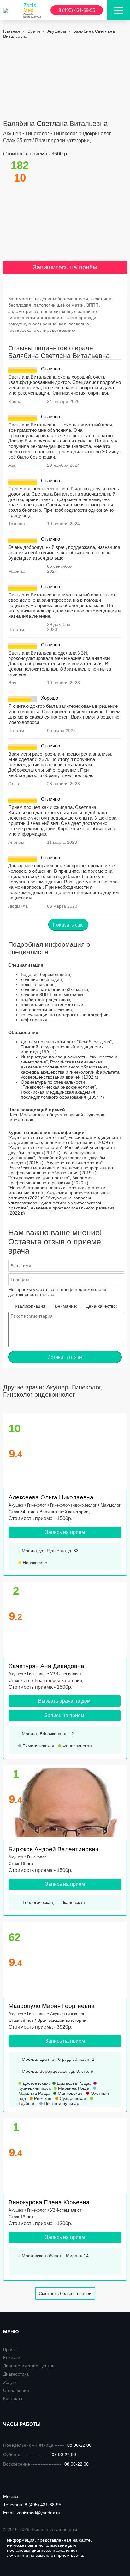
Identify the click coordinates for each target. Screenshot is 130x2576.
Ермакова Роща (73, 2083)
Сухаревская (72, 2098)
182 (20, 165)
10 (15, 1428)
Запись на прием (65, 1532)
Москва (11, 2496)
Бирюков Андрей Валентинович (53, 1849)
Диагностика (16, 2374)
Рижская (42, 2098)
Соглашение (16, 2390)
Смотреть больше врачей (65, 2293)
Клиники (12, 2358)
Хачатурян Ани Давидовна (46, 1666)
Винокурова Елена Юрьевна (49, 2202)
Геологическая (37, 1902)
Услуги (10, 2382)
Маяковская (69, 2093)
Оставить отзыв (65, 1357)
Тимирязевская (38, 1746)
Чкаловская (72, 1902)
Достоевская (35, 2083)
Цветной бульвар (61, 2103)
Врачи (9, 2349)
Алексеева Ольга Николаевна (51, 1497)
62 (15, 1937)
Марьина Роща (73, 2088)
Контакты (13, 2398)
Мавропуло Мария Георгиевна (52, 2006)
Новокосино (34, 1563)
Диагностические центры (29, 2366)
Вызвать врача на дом (64, 1701)
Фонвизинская (77, 1746)
